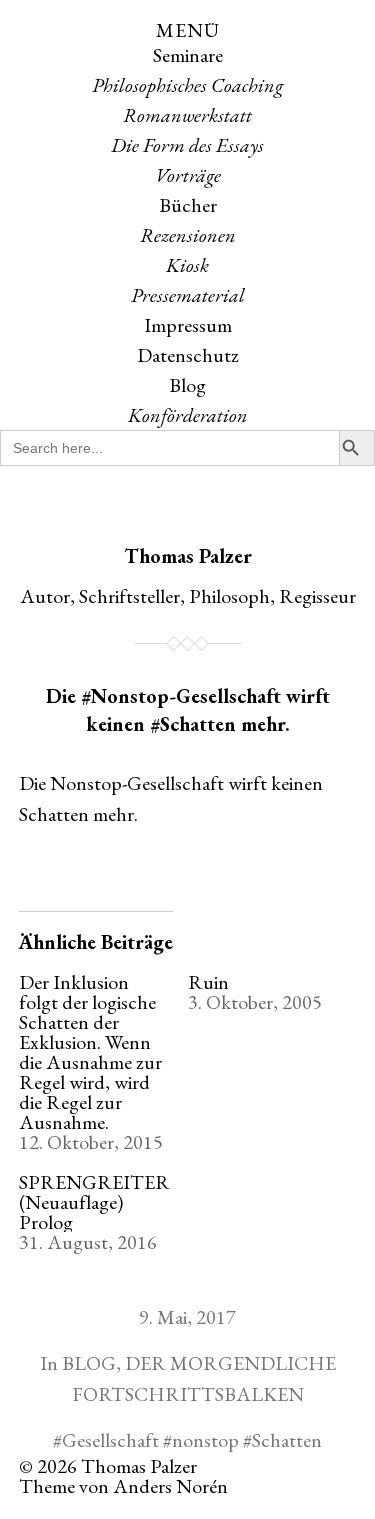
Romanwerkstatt (187, 115)
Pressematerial (188, 295)
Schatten (287, 1440)
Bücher (188, 205)
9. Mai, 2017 (187, 1317)
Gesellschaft (110, 1440)
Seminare (188, 55)
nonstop (205, 1440)
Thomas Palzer (188, 556)
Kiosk (187, 265)
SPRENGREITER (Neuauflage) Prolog (94, 1202)
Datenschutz (188, 355)
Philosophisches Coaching (187, 85)
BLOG (89, 1363)
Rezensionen (188, 235)
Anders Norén (170, 1486)
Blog (187, 385)
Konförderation (188, 415)
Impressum (188, 325)
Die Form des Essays (187, 145)
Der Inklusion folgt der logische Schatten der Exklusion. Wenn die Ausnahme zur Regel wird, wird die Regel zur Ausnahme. (90, 1052)
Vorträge (188, 175)
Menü (188, 30)
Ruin (208, 982)
